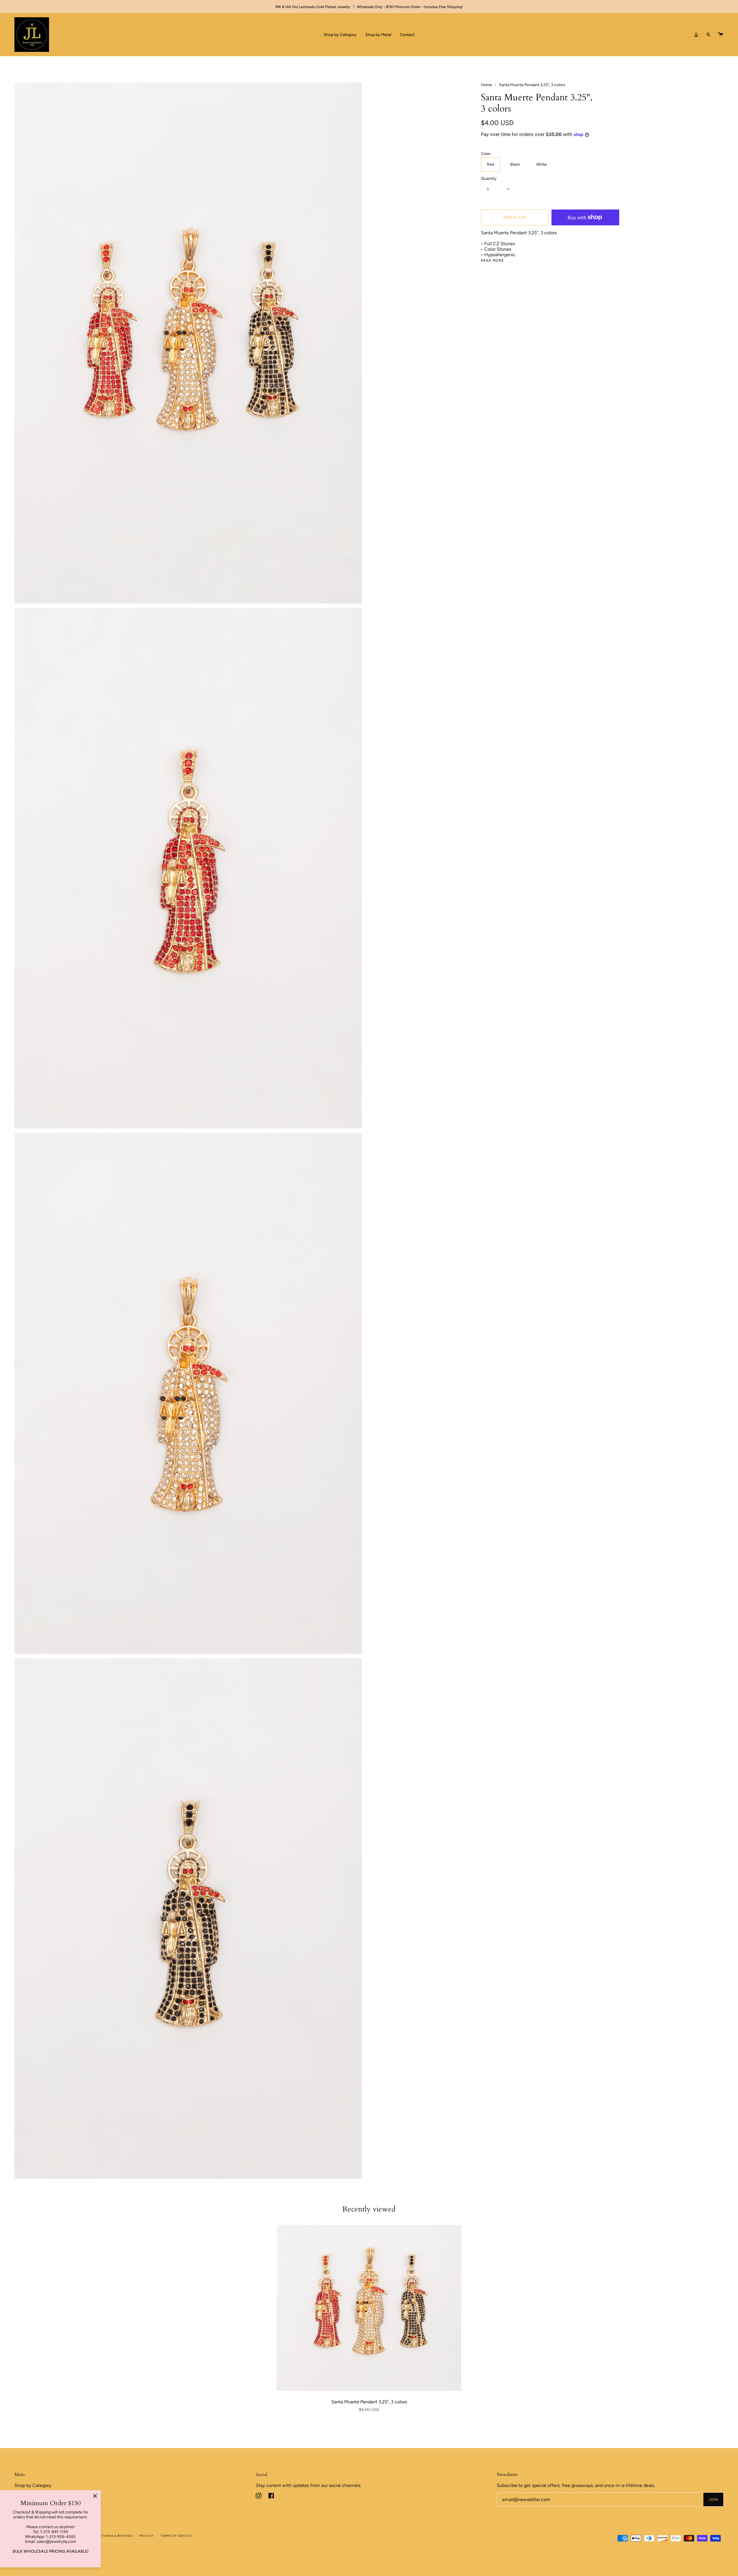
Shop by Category (33, 2485)
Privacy (146, 2536)
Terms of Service (176, 2536)
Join (713, 2500)
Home (486, 85)
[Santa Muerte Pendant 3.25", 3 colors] (369, 2308)
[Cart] (720, 35)
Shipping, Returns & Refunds (106, 2536)
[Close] (95, 2496)
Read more (493, 261)
